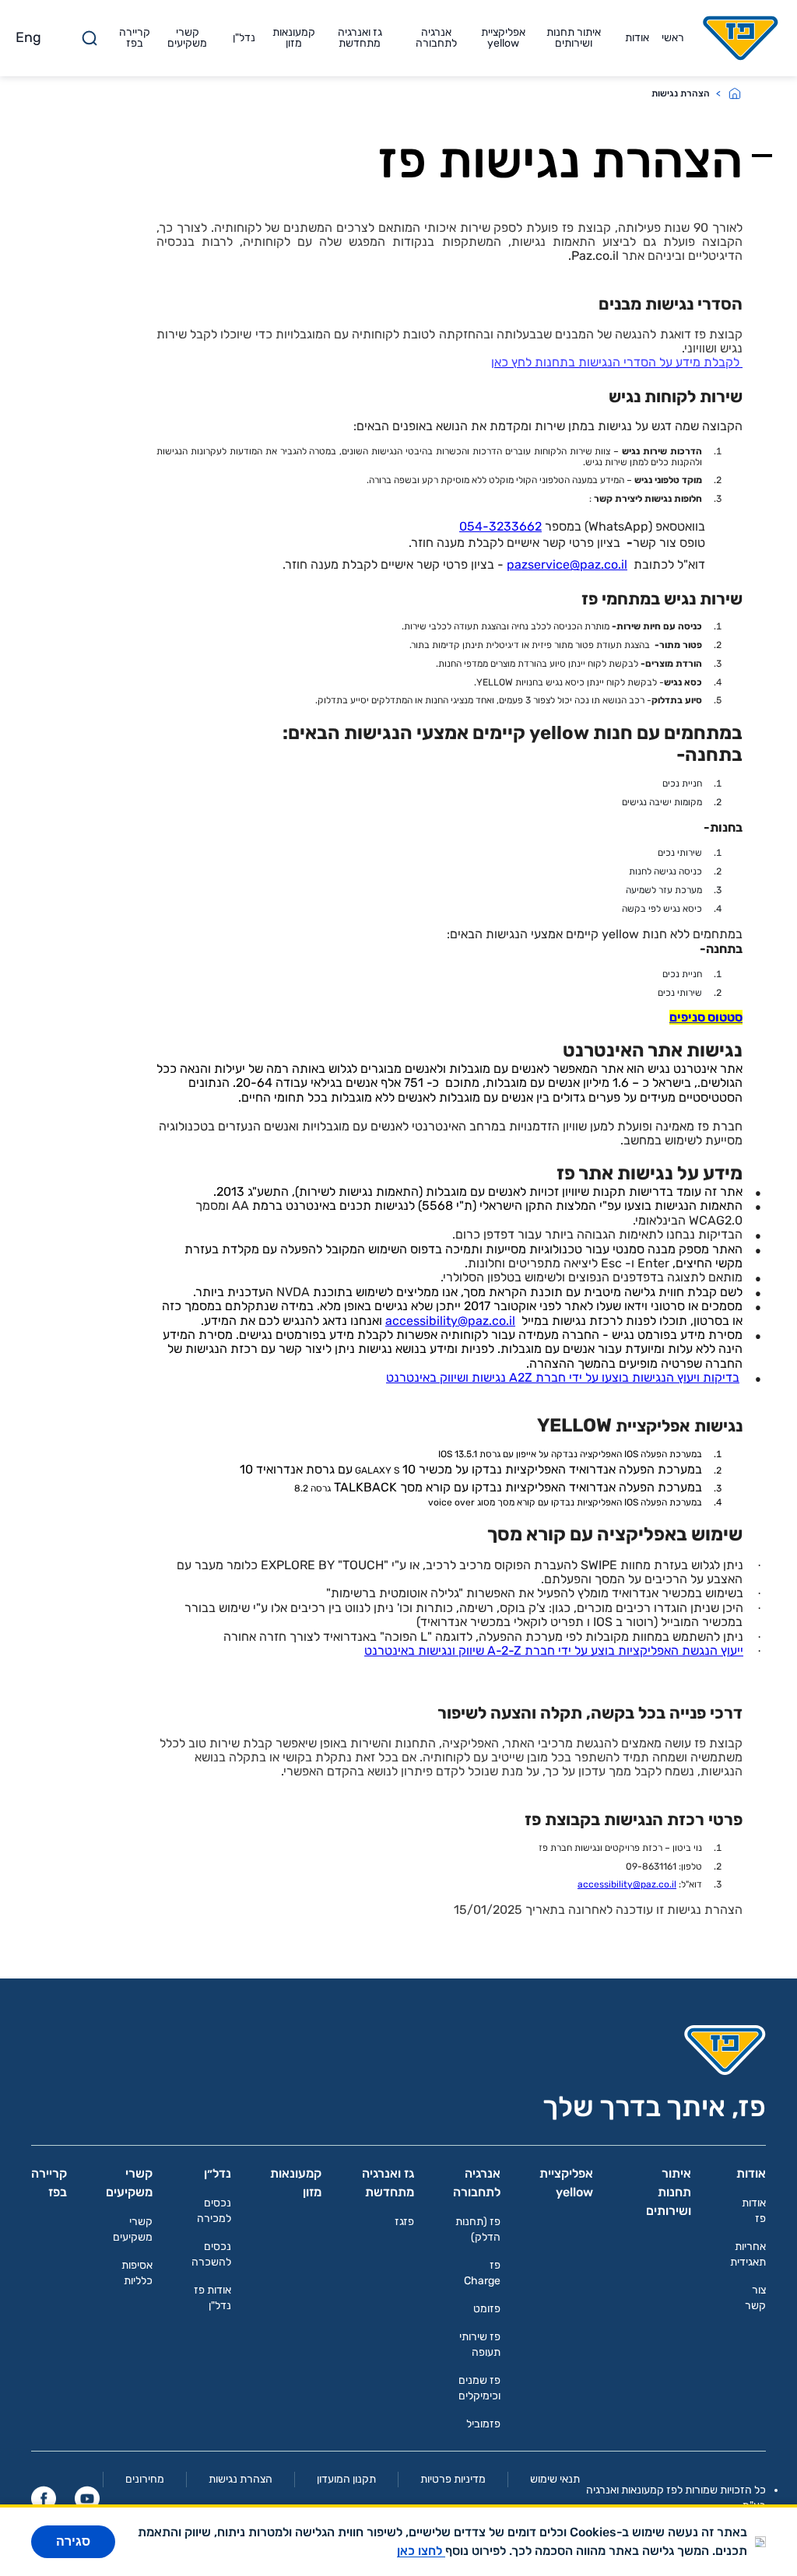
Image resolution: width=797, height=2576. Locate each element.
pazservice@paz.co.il (567, 564)
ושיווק (454, 1377)
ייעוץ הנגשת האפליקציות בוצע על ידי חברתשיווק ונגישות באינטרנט (554, 1651)
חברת (551, 1377)
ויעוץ (688, 1377)
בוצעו (615, 1377)
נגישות (489, 1377)
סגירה (73, 2541)
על (592, 1377)
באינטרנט (411, 1377)
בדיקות (721, 1377)
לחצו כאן (421, 2551)
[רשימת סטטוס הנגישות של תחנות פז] (741, 362)
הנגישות (653, 1377)
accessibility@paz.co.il (450, 1321)
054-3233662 (500, 526)
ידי (576, 1377)
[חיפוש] (90, 38)
